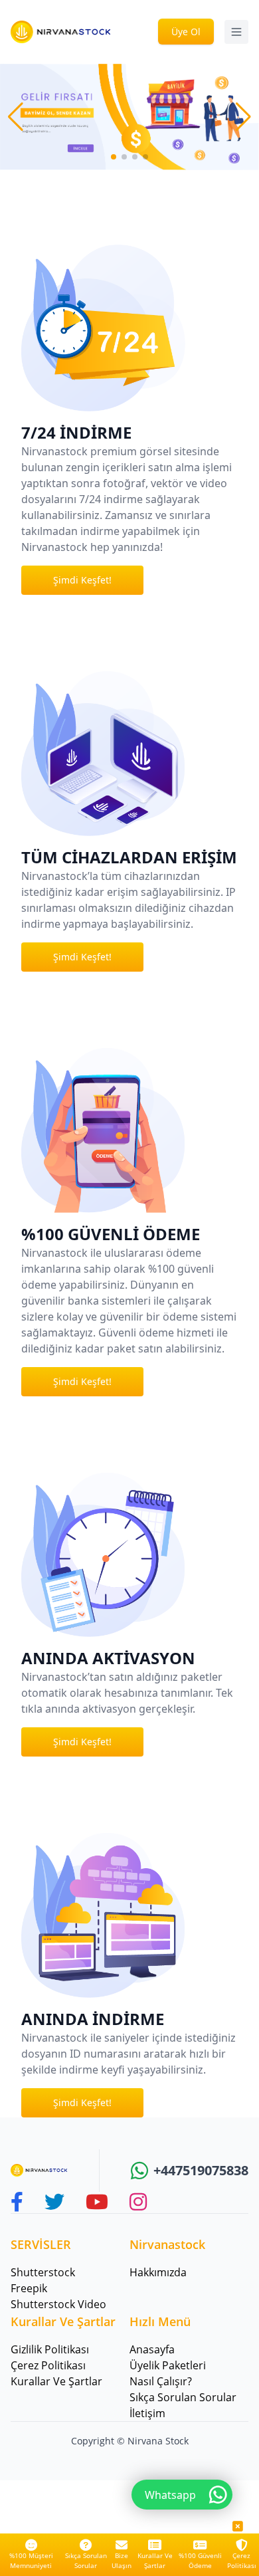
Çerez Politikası (242, 2560)
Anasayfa (152, 2349)
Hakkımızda (158, 2272)
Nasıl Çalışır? (161, 2381)
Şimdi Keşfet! (82, 580)
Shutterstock (43, 2272)
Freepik (29, 2288)
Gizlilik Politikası (50, 2349)
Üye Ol (186, 32)
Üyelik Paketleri (168, 2365)
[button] (243, 117)
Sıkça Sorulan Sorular (86, 2560)
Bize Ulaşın (122, 2560)
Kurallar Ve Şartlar (155, 2560)
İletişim (147, 2413)
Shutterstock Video (58, 2304)
